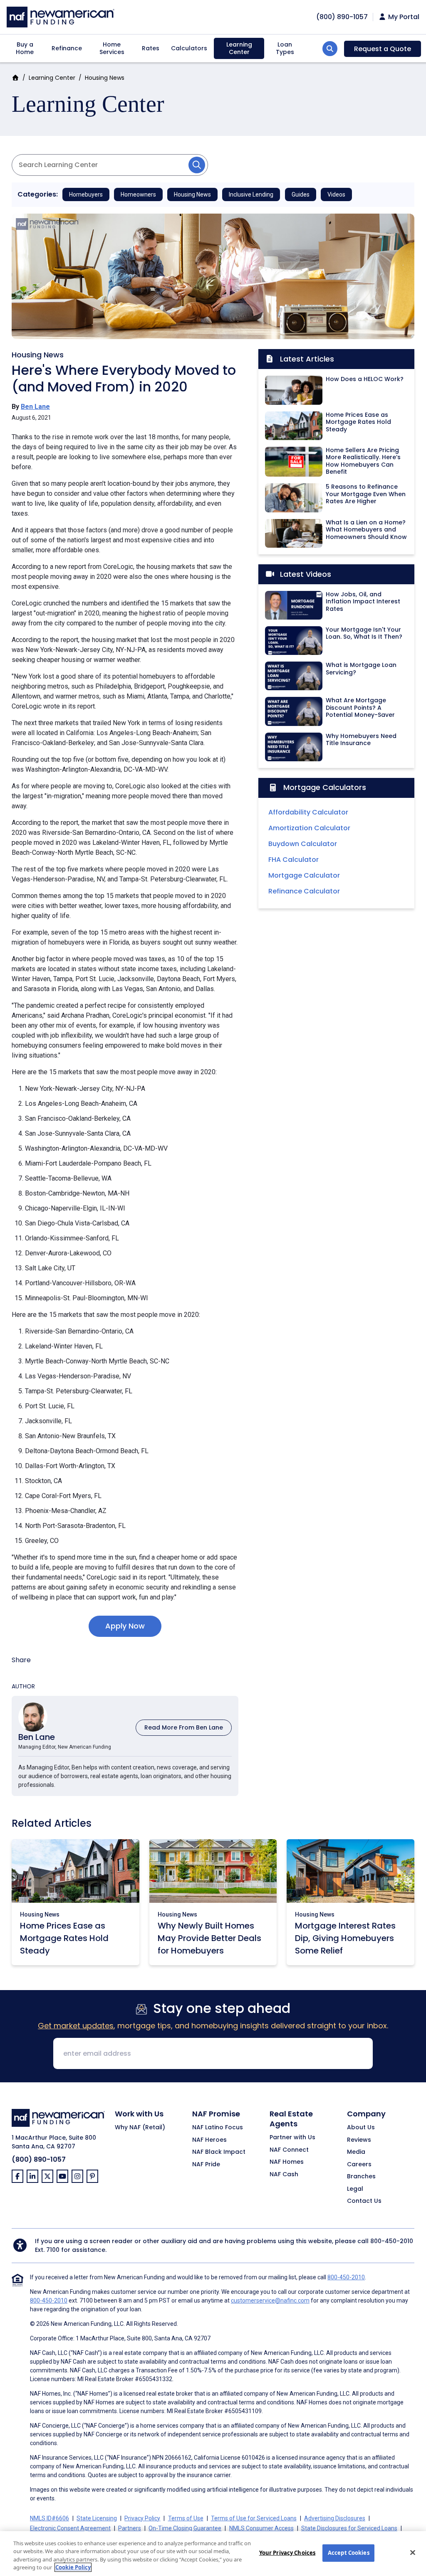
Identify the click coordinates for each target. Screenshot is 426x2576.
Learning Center (239, 48)
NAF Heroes (209, 2140)
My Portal (403, 17)
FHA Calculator (293, 860)
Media (356, 2152)
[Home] (61, 16)
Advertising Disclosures (335, 2518)
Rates (151, 48)
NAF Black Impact (219, 2152)
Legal (355, 2189)
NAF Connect (289, 2150)
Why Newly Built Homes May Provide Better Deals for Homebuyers (209, 1938)
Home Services (112, 48)
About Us (361, 2128)
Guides (301, 194)
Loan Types (285, 48)
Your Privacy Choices (287, 2553)
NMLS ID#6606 (50, 2518)
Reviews (359, 2140)
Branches (361, 2177)
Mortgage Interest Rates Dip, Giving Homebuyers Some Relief (345, 1938)
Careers (359, 2165)
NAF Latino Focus (218, 2128)
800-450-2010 (392, 2241)
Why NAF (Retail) (140, 2128)
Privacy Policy (142, 2518)
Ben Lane (35, 407)
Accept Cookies (349, 2553)
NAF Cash (284, 2175)
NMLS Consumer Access (261, 2528)
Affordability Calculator (308, 812)
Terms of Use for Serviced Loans (254, 2518)
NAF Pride (206, 2165)
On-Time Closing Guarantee (185, 2528)
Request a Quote (383, 49)
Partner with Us (292, 2138)
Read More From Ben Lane (184, 1727)
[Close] (413, 2552)
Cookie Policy (73, 2567)
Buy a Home (25, 48)
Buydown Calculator (303, 844)
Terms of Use (186, 2518)
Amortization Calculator (309, 828)
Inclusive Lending (251, 194)
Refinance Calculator (304, 891)
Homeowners (138, 194)
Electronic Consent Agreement (70, 2528)
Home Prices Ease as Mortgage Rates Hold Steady (64, 1938)
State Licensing (97, 2518)
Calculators (189, 48)
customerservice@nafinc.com (270, 2300)
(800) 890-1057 (39, 2159)
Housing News (105, 78)
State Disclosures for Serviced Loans (349, 2528)
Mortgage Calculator (304, 875)
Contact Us (364, 2201)
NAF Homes (287, 2162)
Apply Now (125, 1626)
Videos (336, 194)
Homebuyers (86, 194)
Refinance (67, 48)
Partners (130, 2528)
